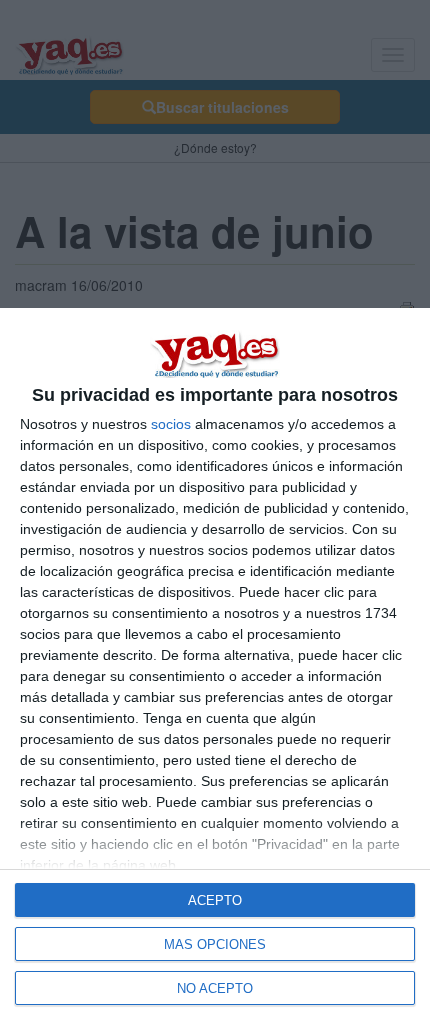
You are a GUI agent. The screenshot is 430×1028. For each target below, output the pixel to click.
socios (171, 424)
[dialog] (215, 668)
